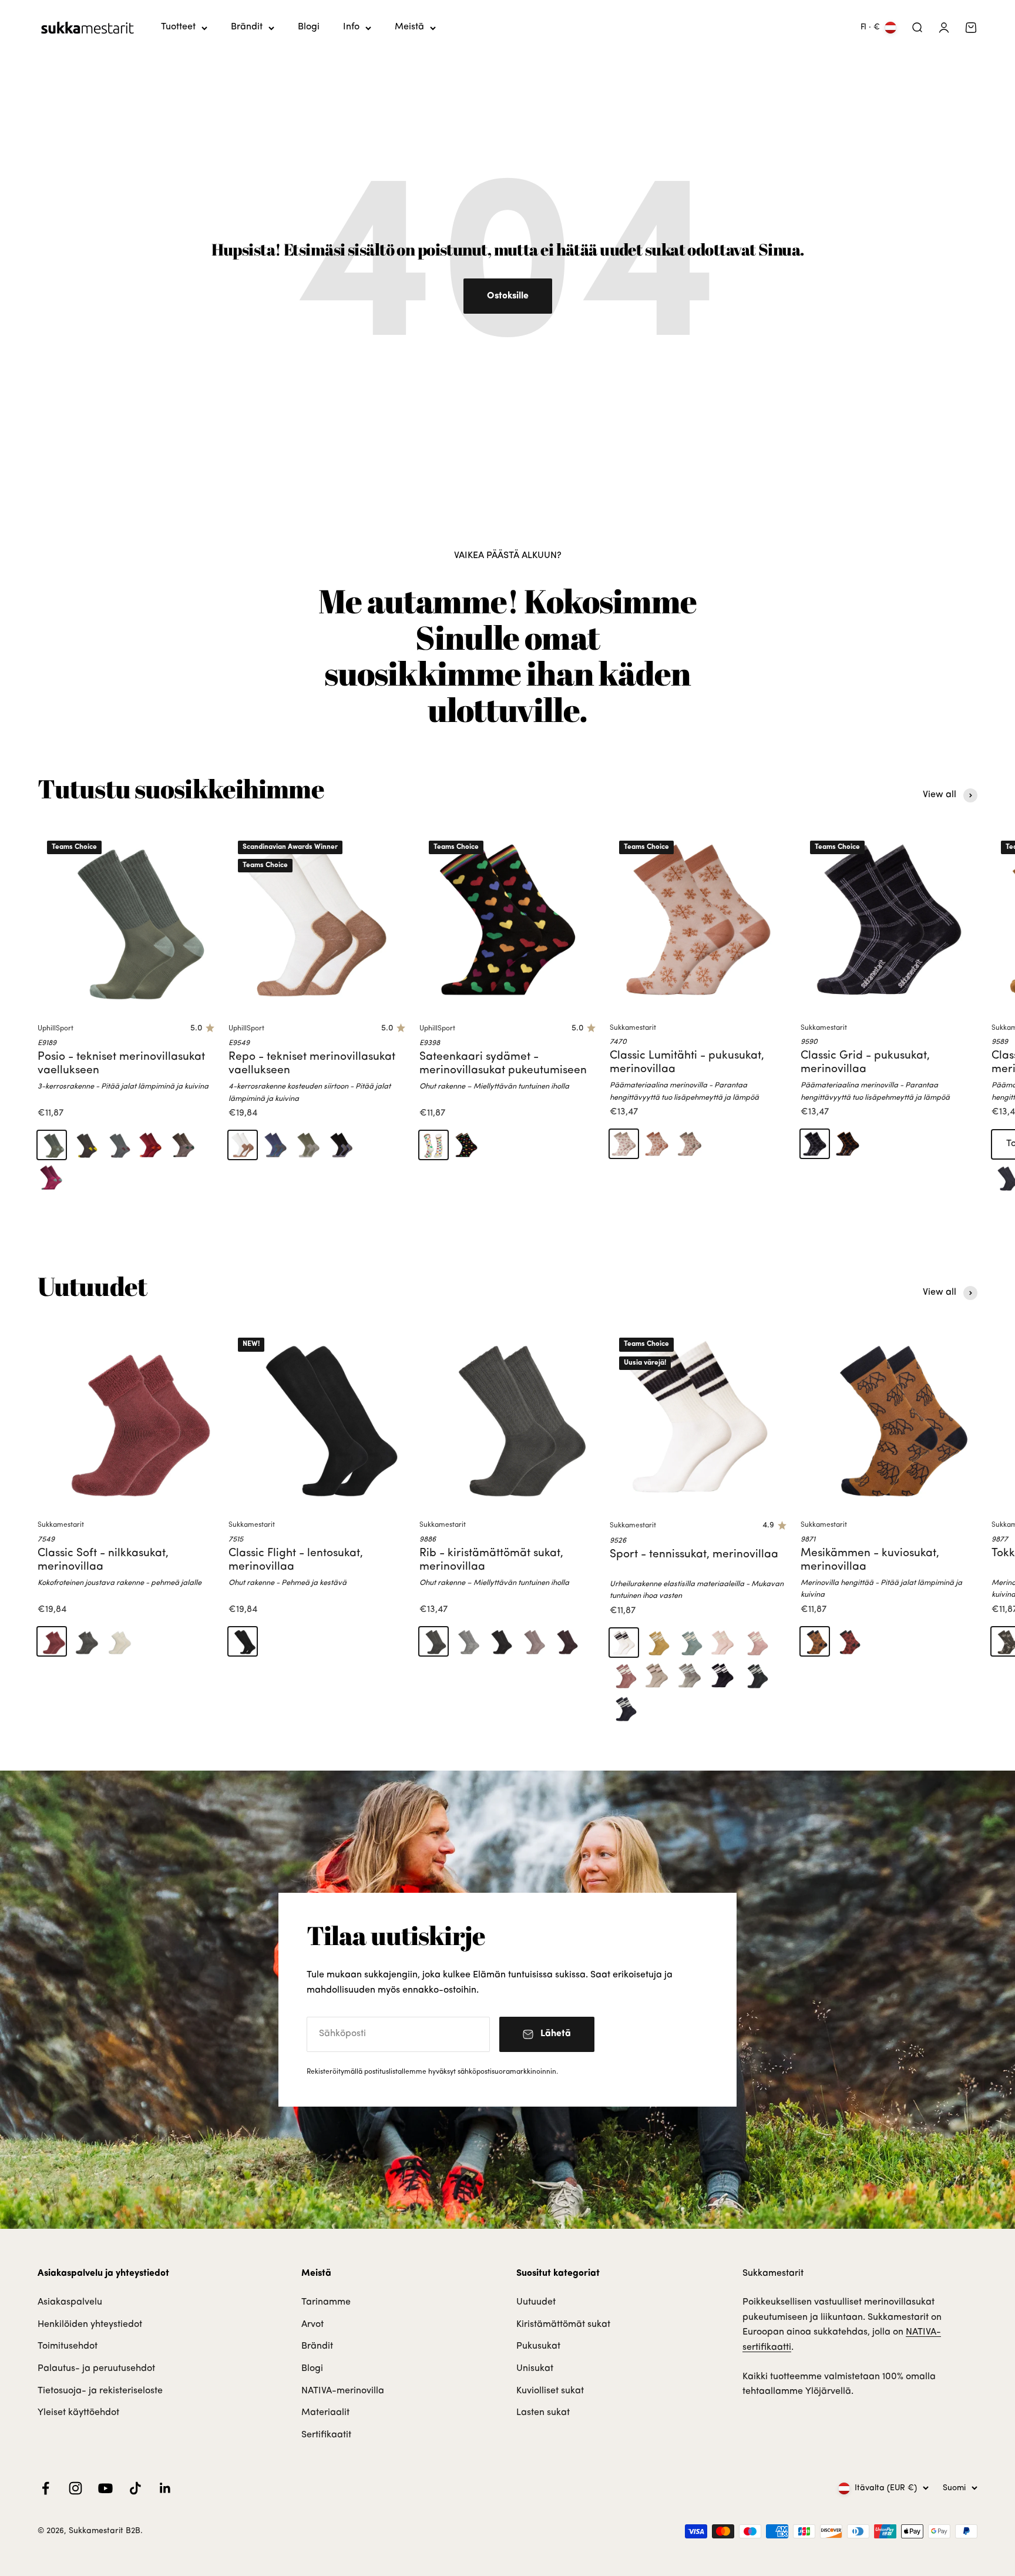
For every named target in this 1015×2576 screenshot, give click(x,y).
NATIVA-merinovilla (343, 2391)
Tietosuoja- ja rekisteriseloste (100, 2391)
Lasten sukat (543, 2413)
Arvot (312, 2325)
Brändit (247, 27)
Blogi (309, 27)
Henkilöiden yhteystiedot (90, 2325)
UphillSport (56, 1029)
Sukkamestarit (633, 1028)
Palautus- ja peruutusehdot (96, 2369)
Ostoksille (508, 296)
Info (351, 27)
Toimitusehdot (68, 2346)
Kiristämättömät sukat (563, 2325)
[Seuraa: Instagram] (75, 2488)
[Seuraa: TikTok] (135, 2488)
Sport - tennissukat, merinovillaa (694, 1555)
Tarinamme (326, 2302)
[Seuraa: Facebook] (46, 2488)
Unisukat (535, 2369)
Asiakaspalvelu (70, 2302)
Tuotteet (178, 27)
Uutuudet (536, 2302)
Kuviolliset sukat (550, 2391)
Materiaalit (325, 2413)
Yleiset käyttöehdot (78, 2413)
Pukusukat (538, 2346)
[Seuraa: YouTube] (105, 2488)
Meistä (409, 27)
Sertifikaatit (326, 2435)
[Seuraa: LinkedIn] (165, 2488)
